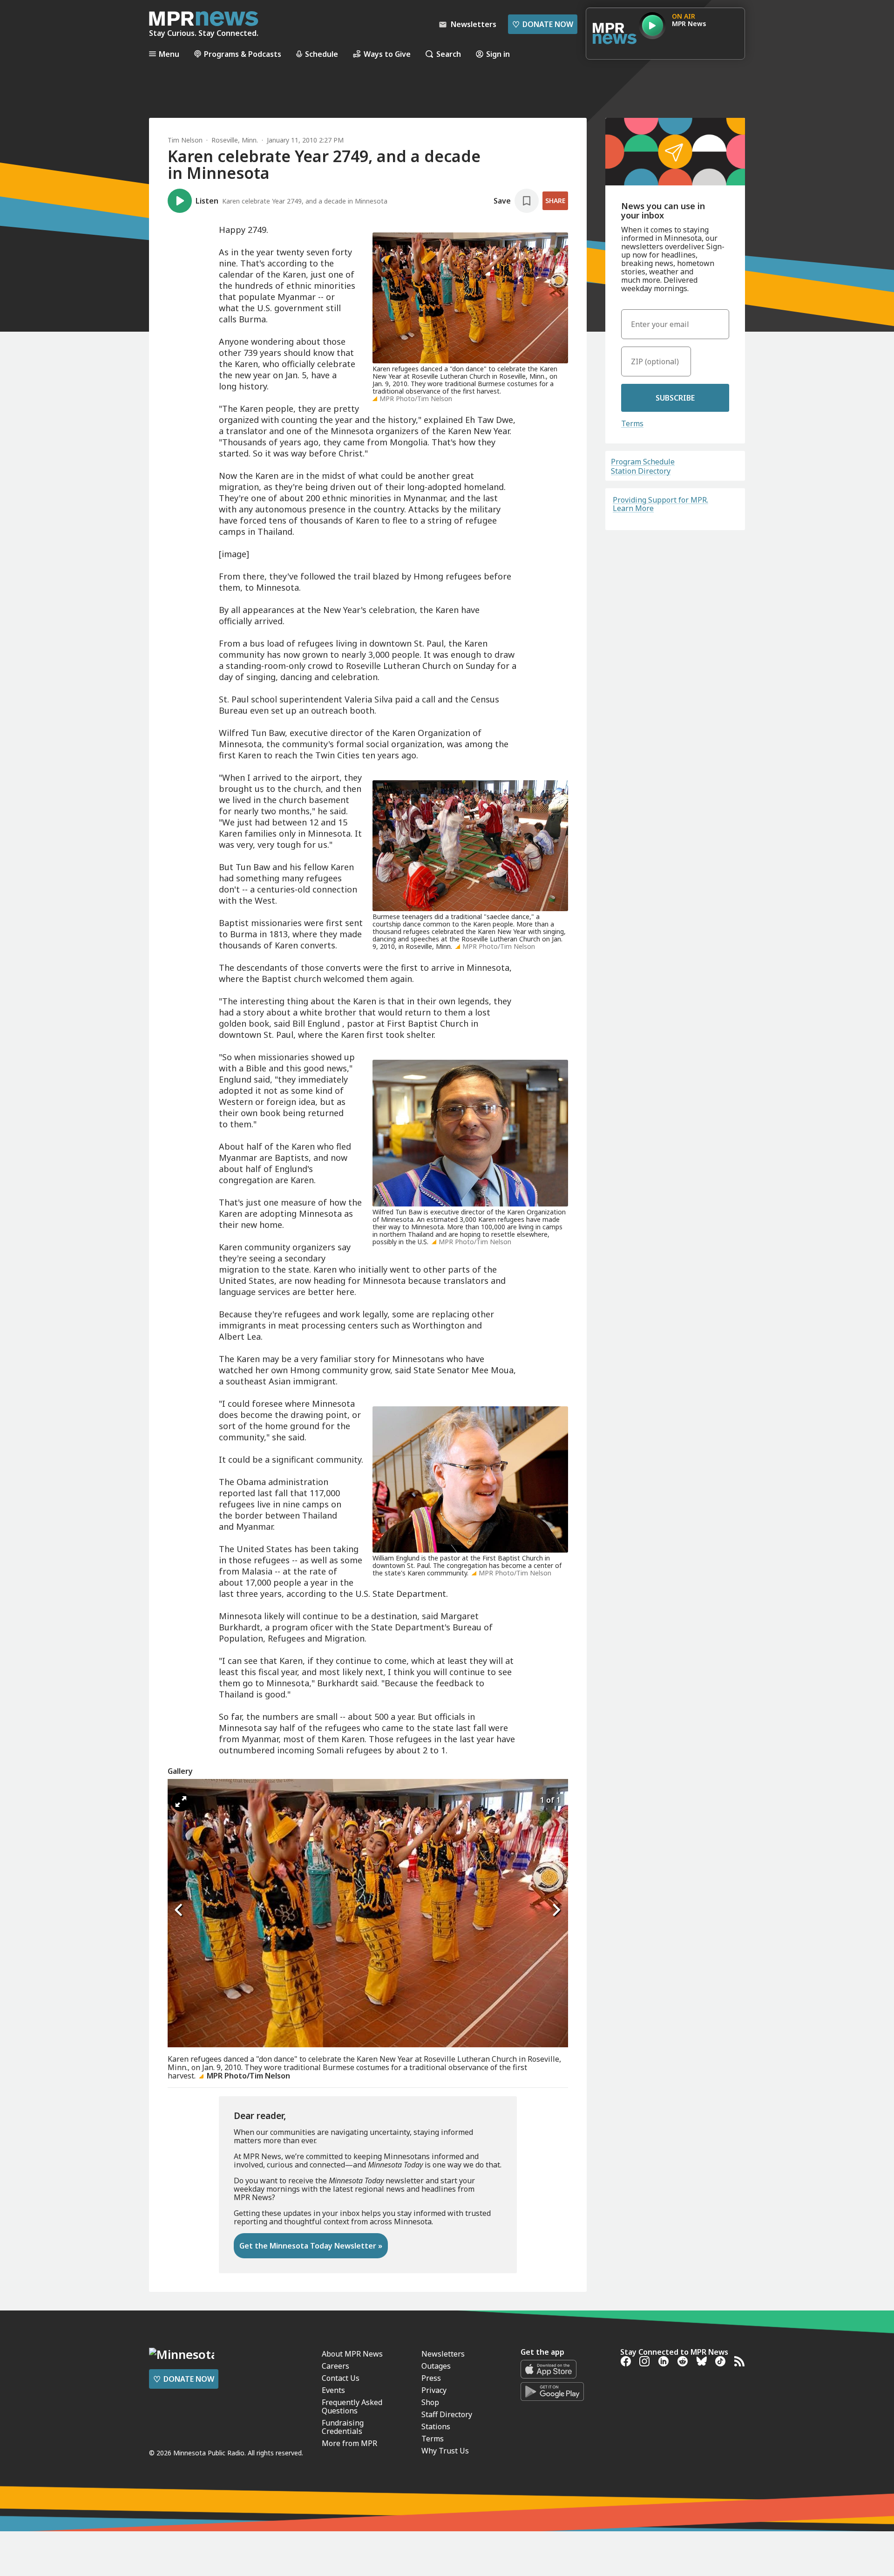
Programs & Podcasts (243, 54)
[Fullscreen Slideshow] (181, 1802)
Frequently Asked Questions (352, 2406)
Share (555, 201)
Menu (169, 54)
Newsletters (443, 2354)
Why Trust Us (445, 2451)
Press (431, 2378)
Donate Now (543, 24)
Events (333, 2390)
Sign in (498, 54)
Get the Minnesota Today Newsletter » (311, 2246)
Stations (436, 2426)
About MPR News (352, 2354)
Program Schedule (643, 462)
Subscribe (675, 398)
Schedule (322, 54)
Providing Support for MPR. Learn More (660, 504)
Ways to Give (387, 54)
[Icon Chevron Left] (179, 1910)
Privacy (434, 2390)
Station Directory (641, 471)
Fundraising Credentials (343, 2427)
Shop (430, 2402)
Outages (436, 2366)
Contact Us (341, 2378)
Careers (335, 2366)
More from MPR (349, 2443)
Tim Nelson (185, 140)
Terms (632, 423)
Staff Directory (447, 2414)
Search (449, 54)
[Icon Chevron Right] (556, 1910)
